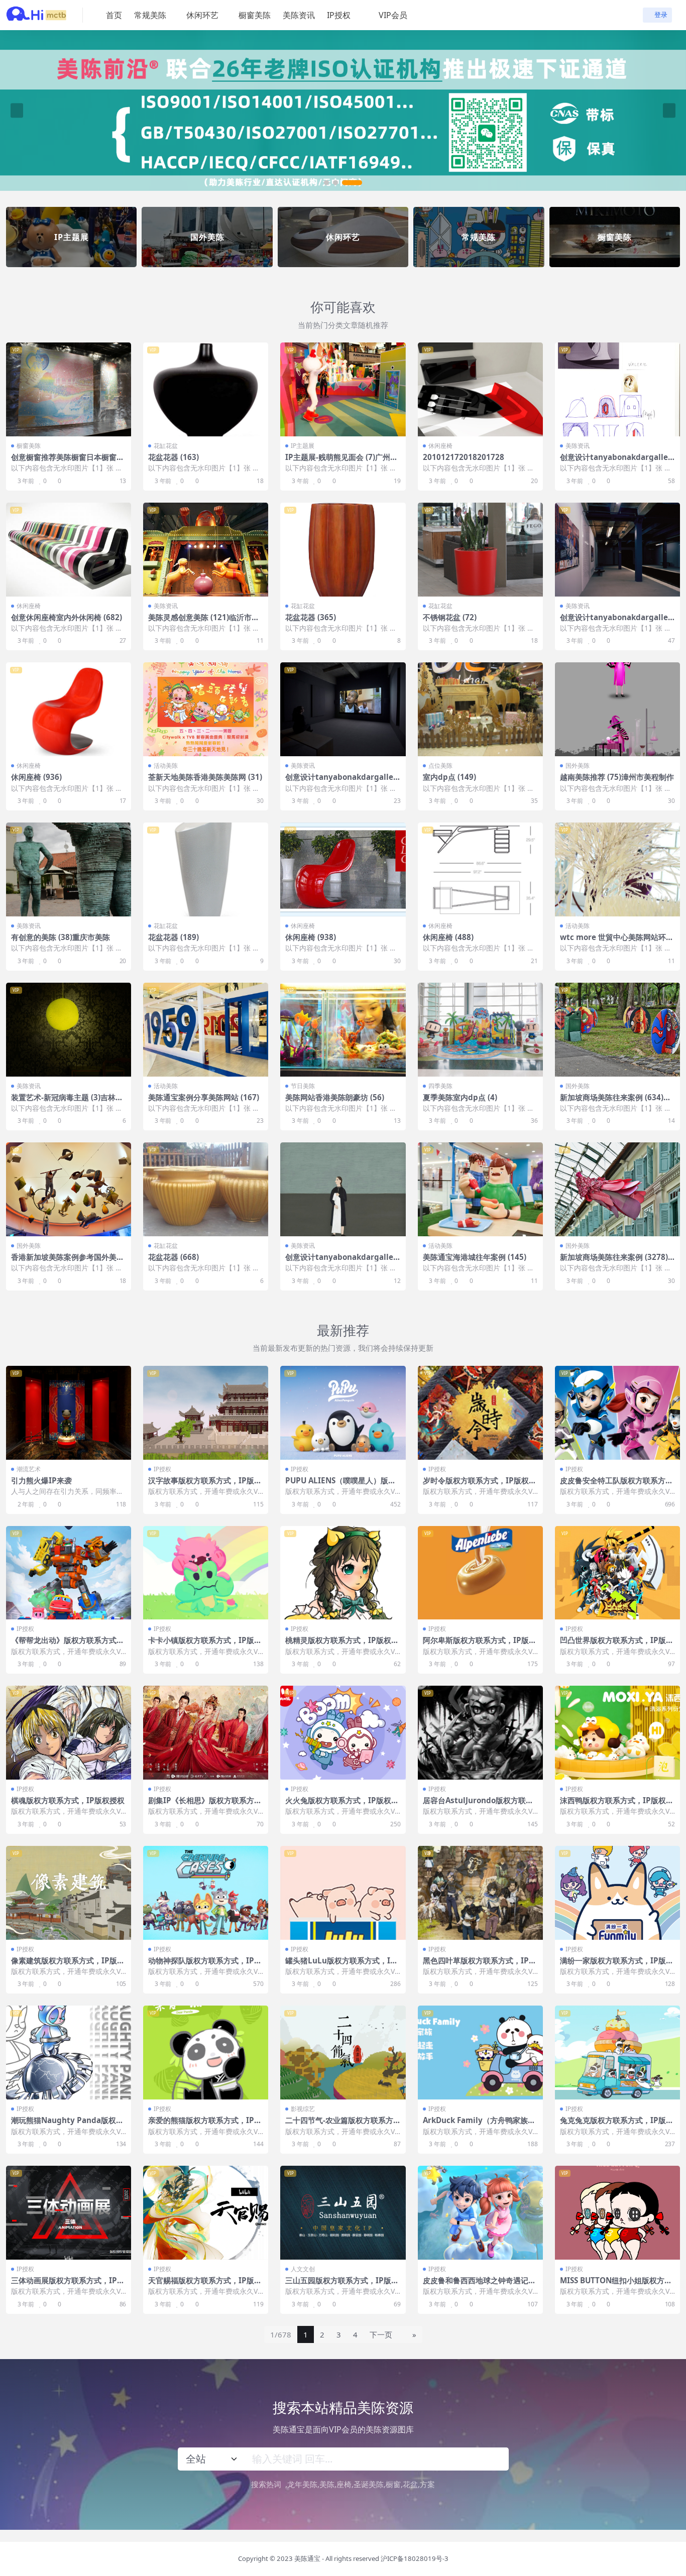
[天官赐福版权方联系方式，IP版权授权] (206, 2213)
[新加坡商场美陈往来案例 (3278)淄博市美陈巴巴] (617, 1189)
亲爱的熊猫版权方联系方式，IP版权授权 (205, 2125)
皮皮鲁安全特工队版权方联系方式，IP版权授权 (613, 1485)
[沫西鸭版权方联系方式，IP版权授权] (617, 1733)
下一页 (381, 2334)
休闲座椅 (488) (448, 937)
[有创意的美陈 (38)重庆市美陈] (69, 869)
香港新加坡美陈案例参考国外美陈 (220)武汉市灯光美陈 (68, 1261)
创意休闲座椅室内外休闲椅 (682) (67, 617)
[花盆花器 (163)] (206, 389)
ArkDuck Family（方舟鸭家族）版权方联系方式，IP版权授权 (479, 2125)
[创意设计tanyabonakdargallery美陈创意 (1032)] (617, 550)
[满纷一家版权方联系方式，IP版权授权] (617, 1893)
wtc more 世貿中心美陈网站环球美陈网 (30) (617, 942)
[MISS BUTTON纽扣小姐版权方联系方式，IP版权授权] (617, 2213)
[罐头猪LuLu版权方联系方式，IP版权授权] (343, 1893)
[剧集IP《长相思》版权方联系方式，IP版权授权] (206, 1733)
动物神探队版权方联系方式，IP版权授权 (205, 1965)
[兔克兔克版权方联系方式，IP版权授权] (617, 2053)
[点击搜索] (497, 2459)
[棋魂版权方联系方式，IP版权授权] (69, 1733)
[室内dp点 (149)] (480, 709)
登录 (661, 15)
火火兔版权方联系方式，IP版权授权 (342, 1805)
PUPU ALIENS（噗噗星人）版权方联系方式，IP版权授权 (340, 1485)
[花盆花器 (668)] (206, 1189)
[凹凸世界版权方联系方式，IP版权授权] (617, 1573)
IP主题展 (303, 446)
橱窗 (393, 2484)
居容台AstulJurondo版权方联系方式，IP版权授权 (478, 1805)
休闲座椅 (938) (311, 937)
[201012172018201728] (480, 389)
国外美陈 (578, 766)
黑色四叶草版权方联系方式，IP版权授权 (480, 1965)
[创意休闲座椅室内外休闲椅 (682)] (69, 550)
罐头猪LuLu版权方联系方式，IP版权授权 (340, 1965)
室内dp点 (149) (449, 777)
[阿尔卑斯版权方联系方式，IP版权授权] (480, 1573)
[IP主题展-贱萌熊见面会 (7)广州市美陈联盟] (343, 389)
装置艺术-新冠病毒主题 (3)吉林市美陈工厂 (67, 1102)
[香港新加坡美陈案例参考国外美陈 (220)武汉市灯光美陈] (69, 1189)
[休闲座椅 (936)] (69, 709)
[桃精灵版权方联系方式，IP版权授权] (343, 1573)
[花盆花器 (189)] (206, 869)
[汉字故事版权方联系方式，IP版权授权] (206, 1413)
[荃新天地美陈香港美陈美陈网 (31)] (206, 709)
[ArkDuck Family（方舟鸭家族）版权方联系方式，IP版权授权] (480, 2053)
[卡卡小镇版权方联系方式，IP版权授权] (206, 1573)
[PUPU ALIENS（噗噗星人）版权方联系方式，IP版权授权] (343, 1413)
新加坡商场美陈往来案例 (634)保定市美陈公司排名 (615, 1102)
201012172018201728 (464, 457)
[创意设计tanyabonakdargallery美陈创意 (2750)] (343, 709)
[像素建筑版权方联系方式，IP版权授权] (69, 1893)
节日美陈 (303, 1086)
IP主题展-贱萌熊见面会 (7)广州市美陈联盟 (341, 461)
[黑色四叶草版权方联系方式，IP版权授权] (480, 1893)
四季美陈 (440, 1086)
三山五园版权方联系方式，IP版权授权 (342, 2285)
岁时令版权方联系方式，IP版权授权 (480, 1485)
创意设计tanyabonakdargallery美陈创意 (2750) (341, 781)
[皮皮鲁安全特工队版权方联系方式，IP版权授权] (617, 1413)
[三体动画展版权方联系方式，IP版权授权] (69, 2213)
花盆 (410, 2484)
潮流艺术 (29, 1469)
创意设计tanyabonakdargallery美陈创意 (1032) (616, 622)
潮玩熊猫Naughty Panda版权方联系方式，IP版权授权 (67, 2125)
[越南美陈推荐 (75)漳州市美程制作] (617, 709)
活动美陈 (166, 766)
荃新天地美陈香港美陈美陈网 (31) (205, 777)
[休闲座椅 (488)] (480, 869)
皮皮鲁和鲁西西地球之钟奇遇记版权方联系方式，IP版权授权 (479, 2285)
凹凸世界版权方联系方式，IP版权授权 (617, 1645)
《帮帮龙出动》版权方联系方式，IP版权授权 (68, 1645)
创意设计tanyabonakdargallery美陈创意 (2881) (616, 461)
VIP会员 (393, 15)
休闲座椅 (440, 446)
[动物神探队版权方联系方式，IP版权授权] (206, 1893)
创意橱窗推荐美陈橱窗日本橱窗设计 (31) (68, 461)
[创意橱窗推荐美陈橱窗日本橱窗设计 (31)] (69, 389)
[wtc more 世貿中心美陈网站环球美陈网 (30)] (617, 869)
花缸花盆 (166, 446)
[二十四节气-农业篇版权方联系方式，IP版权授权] (343, 2053)
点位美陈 (440, 766)
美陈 (327, 2484)
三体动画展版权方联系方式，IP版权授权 (68, 2285)
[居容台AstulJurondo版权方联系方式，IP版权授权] (480, 1733)
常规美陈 (150, 15)
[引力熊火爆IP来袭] (69, 1413)
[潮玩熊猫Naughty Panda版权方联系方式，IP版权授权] (69, 2053)
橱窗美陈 (255, 15)
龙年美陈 (302, 2484)
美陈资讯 (299, 15)
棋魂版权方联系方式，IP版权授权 (68, 1800)
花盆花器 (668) (174, 1257)
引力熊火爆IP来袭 (41, 1480)
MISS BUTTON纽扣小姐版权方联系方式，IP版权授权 (616, 2285)
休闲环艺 (202, 15)
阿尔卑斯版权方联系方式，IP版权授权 (480, 1645)
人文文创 (303, 2269)
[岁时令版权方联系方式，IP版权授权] (480, 1413)
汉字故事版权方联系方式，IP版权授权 (205, 1485)
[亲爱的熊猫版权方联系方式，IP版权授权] (206, 2053)
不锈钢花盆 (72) (450, 617)
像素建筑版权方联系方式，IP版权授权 (68, 1965)
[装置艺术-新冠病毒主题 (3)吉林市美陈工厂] (69, 1030)
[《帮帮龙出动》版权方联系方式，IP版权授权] (69, 1573)
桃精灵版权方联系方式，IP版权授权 (342, 1645)
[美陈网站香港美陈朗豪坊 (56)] (343, 1030)
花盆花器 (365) (311, 617)
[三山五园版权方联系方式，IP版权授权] (343, 2213)
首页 (114, 15)
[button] (334, 182)
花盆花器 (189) (174, 937)
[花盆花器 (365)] (343, 550)
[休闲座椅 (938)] (343, 869)
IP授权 (339, 15)
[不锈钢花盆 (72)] (480, 550)
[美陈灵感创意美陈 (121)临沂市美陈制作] (206, 550)
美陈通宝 (307, 2558)
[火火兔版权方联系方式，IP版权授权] (343, 1733)
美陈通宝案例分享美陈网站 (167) (204, 1097)
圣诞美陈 (369, 2484)
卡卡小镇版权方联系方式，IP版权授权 (205, 1645)
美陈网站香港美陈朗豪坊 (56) (335, 1097)
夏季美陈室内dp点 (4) (460, 1097)
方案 (427, 2484)
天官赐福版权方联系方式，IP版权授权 (205, 2285)
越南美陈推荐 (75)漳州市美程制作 (617, 777)
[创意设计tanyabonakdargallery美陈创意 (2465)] (343, 1189)
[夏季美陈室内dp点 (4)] (480, 1030)
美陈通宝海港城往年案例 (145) (475, 1257)
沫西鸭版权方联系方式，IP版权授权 (617, 1805)
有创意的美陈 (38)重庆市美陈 (61, 937)
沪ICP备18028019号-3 (415, 2558)
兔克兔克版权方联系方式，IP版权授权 (617, 2125)
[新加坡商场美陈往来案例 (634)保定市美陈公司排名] (617, 1030)
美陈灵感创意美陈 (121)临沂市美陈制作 (204, 622)
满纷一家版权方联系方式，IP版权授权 (617, 1965)
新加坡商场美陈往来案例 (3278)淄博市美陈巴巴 (614, 1261)
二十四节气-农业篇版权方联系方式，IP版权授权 (339, 2125)
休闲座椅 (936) (36, 777)
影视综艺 (303, 2109)
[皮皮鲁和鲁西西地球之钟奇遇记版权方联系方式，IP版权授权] (480, 2213)
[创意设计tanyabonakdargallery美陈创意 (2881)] (617, 389)
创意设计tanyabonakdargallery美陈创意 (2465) (341, 1261)
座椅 (344, 2484)
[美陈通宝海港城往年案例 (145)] (480, 1189)
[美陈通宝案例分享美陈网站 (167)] (206, 1030)
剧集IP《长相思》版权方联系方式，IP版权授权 (201, 1805)
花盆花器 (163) (174, 457)
